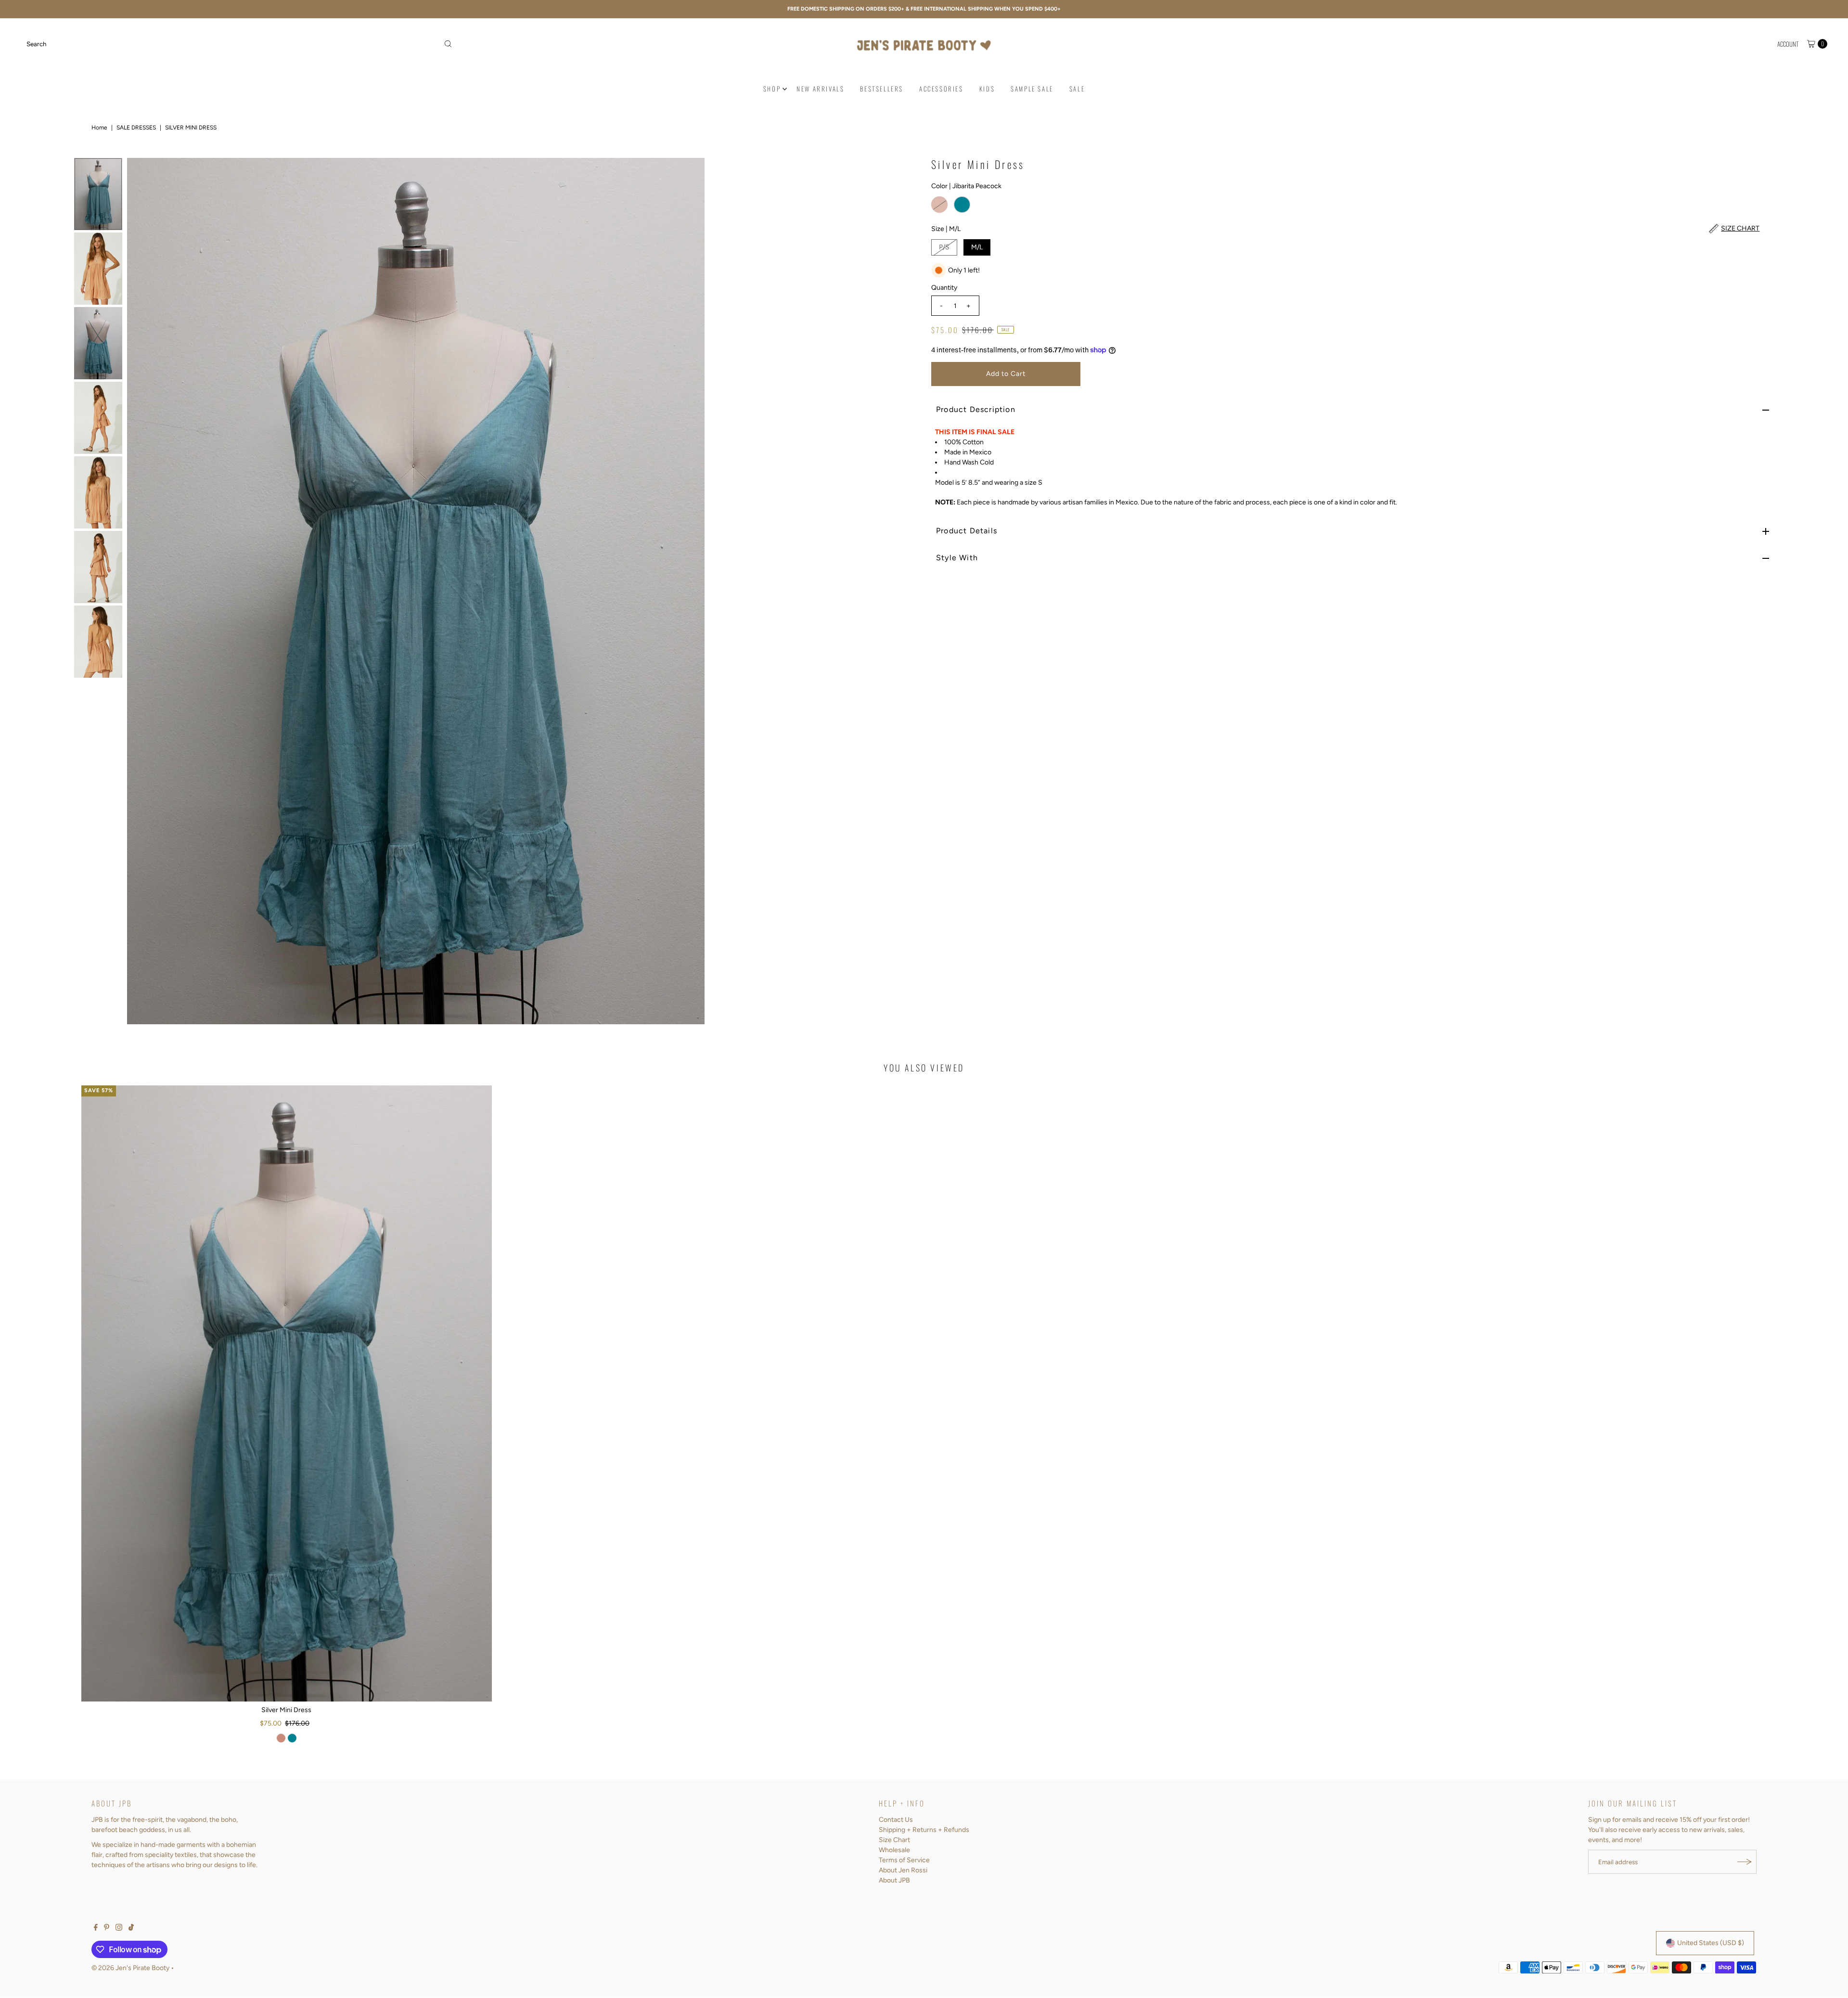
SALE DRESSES (136, 128)
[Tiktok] (131, 1929)
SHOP (772, 89)
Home (99, 128)
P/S (944, 247)
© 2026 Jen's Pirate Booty (130, 1968)
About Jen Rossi (903, 1870)
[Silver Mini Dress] (287, 1393)
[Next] (901, 591)
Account (1788, 44)
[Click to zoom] (901, 173)
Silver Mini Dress (286, 1710)
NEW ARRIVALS (820, 89)
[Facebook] (96, 1929)
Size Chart (894, 1840)
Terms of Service (904, 1860)
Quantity (944, 288)
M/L (977, 247)
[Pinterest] (107, 1929)
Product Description (976, 409)
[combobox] (239, 44)
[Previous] (142, 591)
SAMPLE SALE (1032, 89)
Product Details (967, 531)
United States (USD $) (1711, 1943)
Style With (957, 558)
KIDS (987, 89)
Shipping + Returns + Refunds (924, 1830)
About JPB (894, 1880)
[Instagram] (119, 1929)
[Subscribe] (1745, 1862)
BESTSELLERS (882, 89)
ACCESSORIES (941, 89)
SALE (1077, 89)
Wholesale (894, 1850)
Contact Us (896, 1820)
